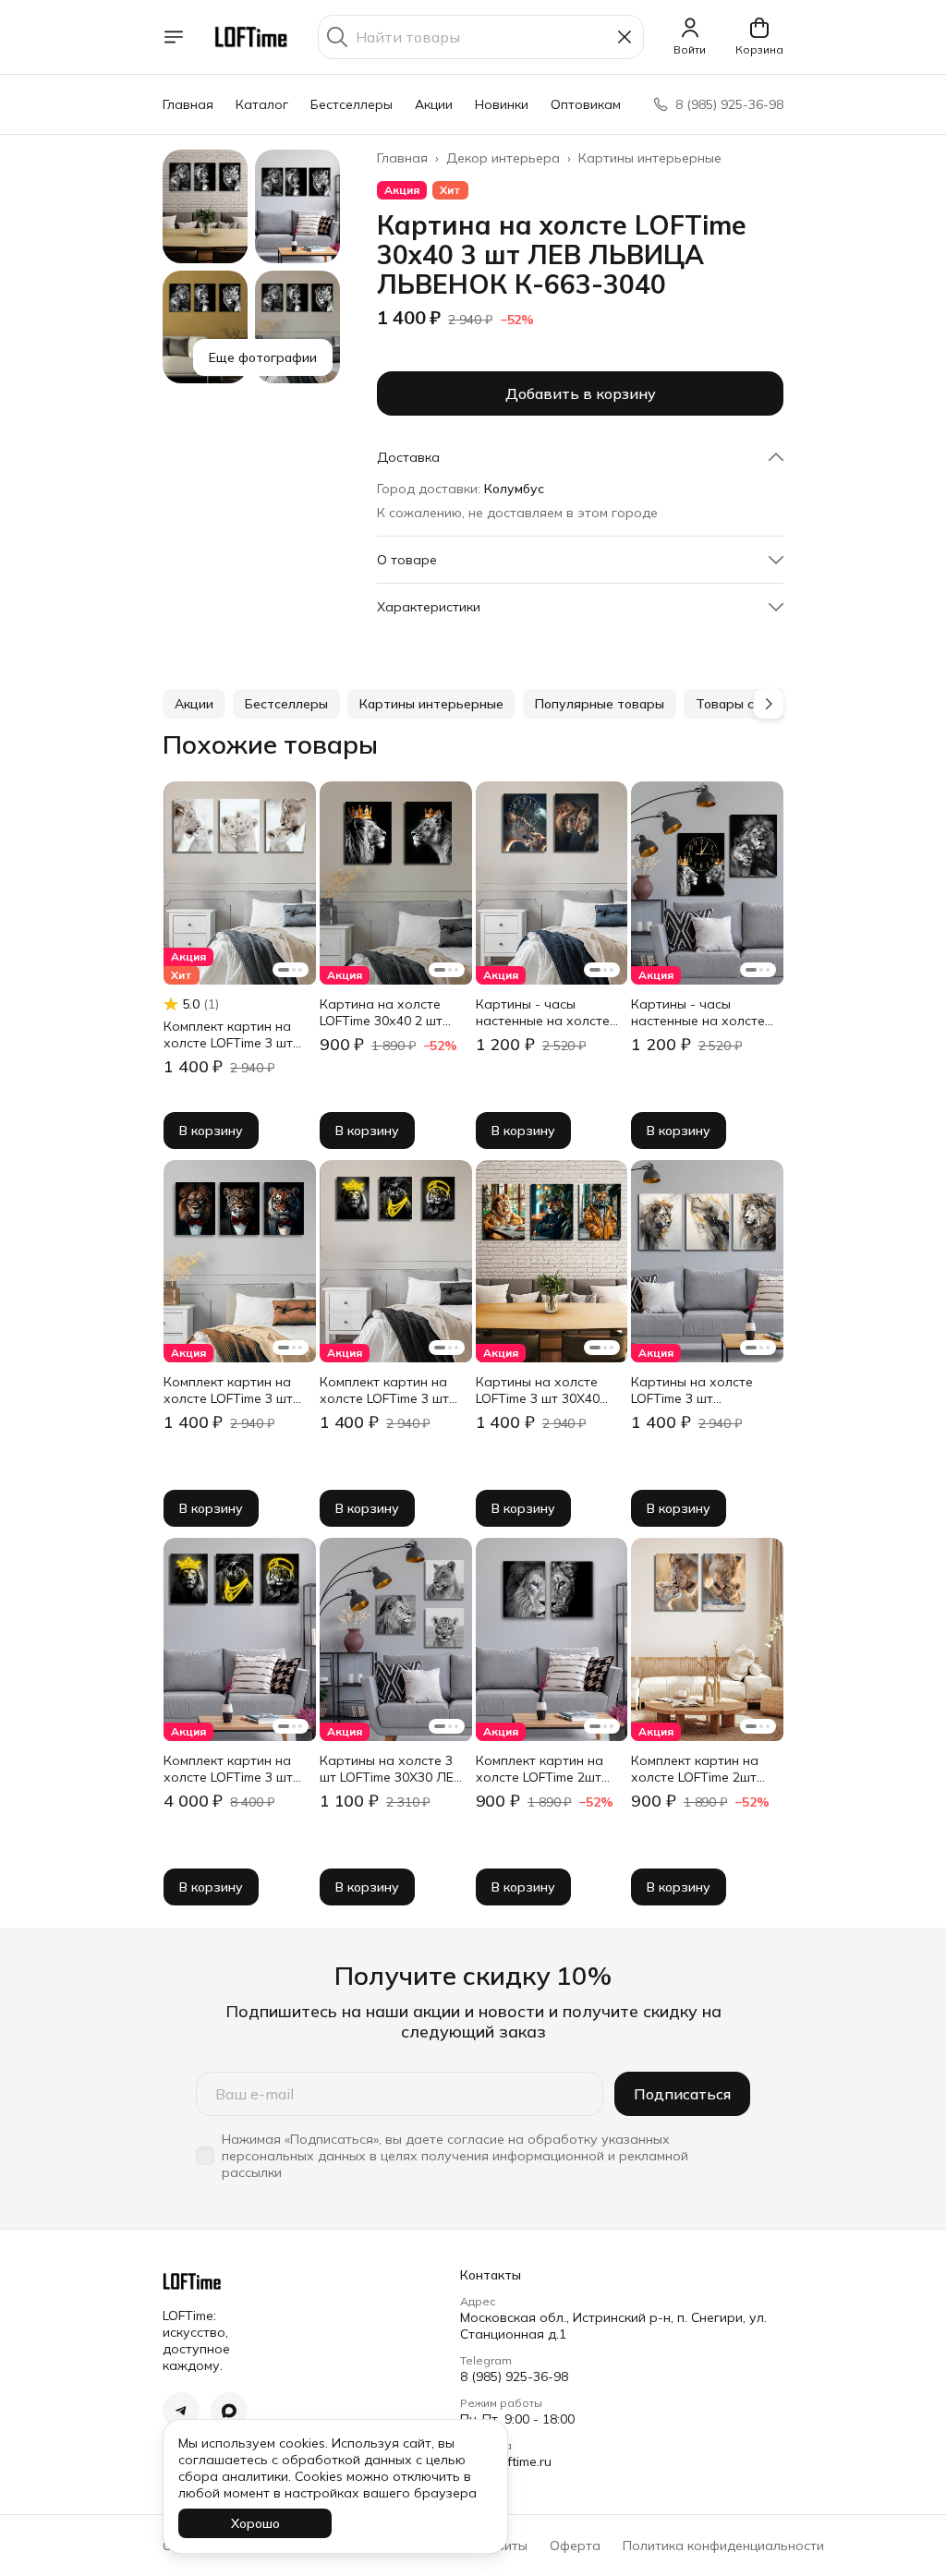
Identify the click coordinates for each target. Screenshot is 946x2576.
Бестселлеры (352, 104)
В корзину (211, 1131)
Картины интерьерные (650, 158)
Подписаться (682, 2094)
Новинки (502, 104)
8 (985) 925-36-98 (514, 2376)
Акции (434, 104)
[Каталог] (174, 37)
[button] (580, 457)
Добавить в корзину (581, 393)
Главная (188, 104)
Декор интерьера (503, 158)
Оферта (575, 2546)
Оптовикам (586, 104)
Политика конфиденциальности (723, 2546)
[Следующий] (769, 704)
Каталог (262, 104)
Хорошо (255, 2523)
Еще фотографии (263, 357)
